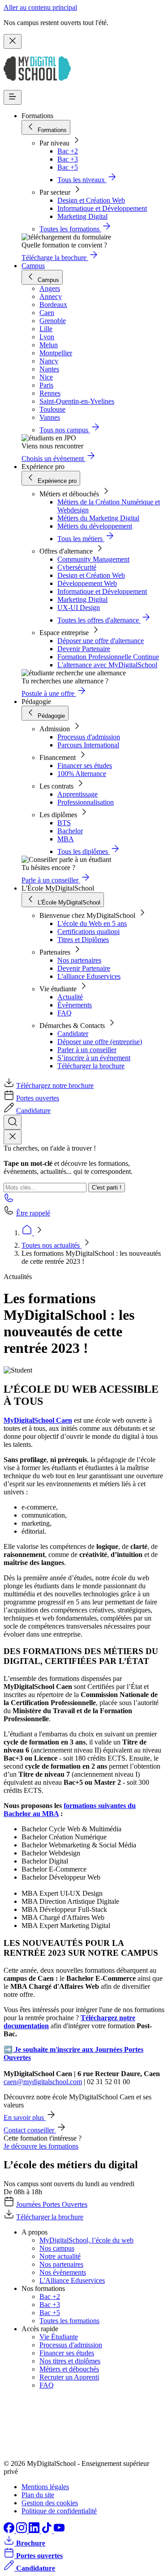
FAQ (65, 1013)
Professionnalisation (86, 802)
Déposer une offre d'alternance (101, 641)
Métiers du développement (95, 526)
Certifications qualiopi (88, 932)
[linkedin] (35, 2531)
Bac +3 (68, 159)
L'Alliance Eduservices (72, 2280)
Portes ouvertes (38, 1098)
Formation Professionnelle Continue (108, 657)
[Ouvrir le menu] (13, 97)
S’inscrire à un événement (94, 1058)
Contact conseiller (30, 2130)
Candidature (33, 1111)
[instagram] (22, 2531)
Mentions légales (45, 2487)
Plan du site (38, 2495)
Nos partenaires (79, 960)
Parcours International (88, 745)
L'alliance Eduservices (89, 976)
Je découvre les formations (41, 2146)
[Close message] (13, 41)
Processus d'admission (89, 737)
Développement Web (87, 583)
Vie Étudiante (59, 2337)
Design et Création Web (91, 200)
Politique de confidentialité (59, 2511)
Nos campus (57, 2248)
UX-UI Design (79, 608)
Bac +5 (68, 167)
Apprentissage (78, 794)
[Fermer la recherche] (13, 1137)
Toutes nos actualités (52, 1245)
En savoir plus (25, 2118)
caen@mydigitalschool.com (43, 2082)
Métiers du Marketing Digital (98, 518)
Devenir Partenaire (84, 649)
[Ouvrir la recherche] (13, 1122)
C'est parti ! (107, 1188)
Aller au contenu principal (40, 7)
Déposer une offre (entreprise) (100, 1042)
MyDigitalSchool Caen (38, 1420)
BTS (64, 823)
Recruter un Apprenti (69, 2377)
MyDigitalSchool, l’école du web (86, 2240)
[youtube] (59, 2531)
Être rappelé (33, 1213)
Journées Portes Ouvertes (52, 2204)
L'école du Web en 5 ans (92, 923)
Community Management (93, 559)
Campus (33, 266)
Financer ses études (85, 766)
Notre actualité (60, 2256)
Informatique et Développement (102, 208)
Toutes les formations (69, 2321)
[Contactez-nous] (9, 1201)
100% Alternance (82, 774)
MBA (66, 839)
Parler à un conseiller (87, 1050)
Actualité (70, 997)
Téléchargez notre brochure (55, 1085)
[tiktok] (47, 2531)
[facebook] (10, 2531)
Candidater (73, 1034)
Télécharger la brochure (91, 1066)
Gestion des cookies (50, 2503)
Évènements (75, 1005)
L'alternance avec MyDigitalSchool (107, 665)
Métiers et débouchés (69, 2369)
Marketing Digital (82, 216)
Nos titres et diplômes (70, 2361)
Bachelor (70, 831)
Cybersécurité (77, 567)
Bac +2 (68, 151)
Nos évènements (63, 2272)
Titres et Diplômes (83, 940)
